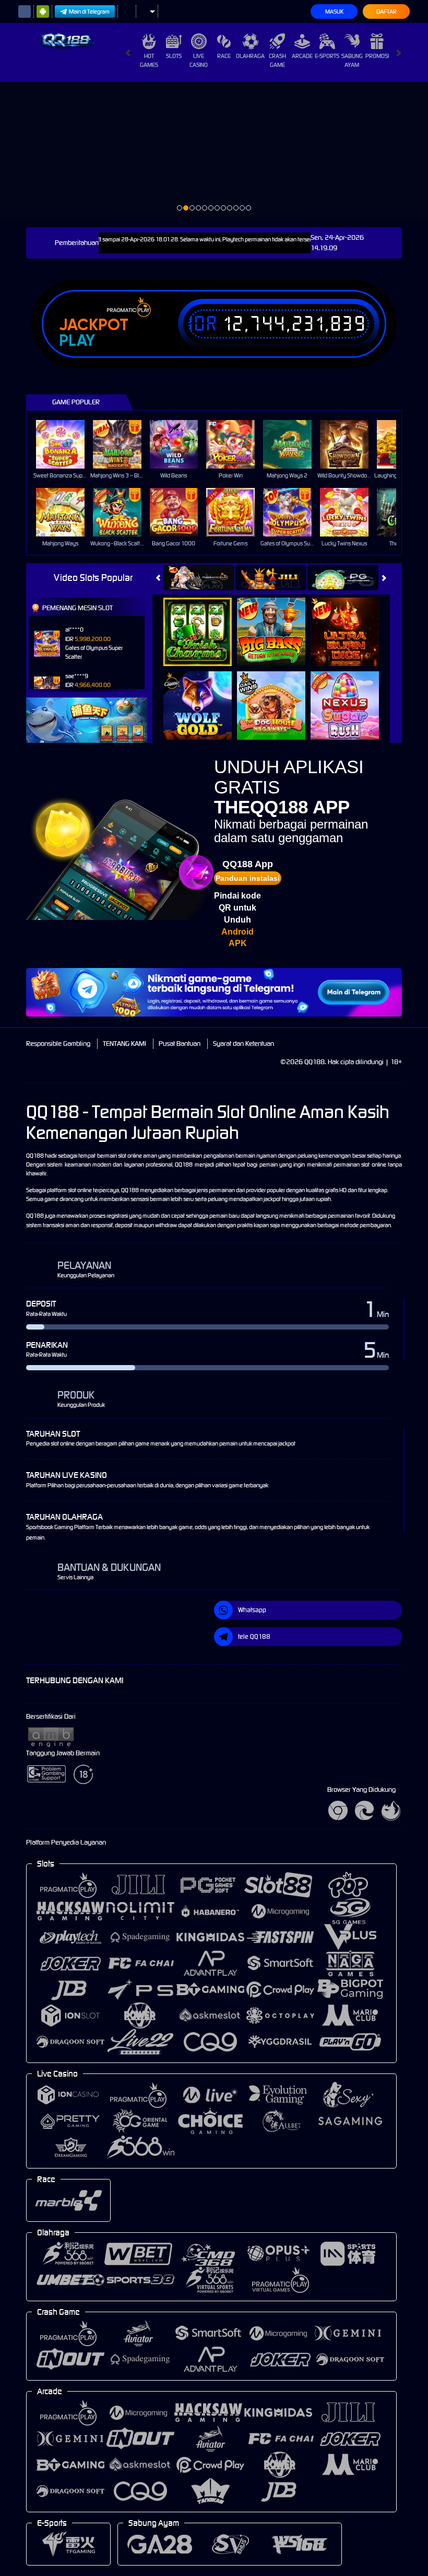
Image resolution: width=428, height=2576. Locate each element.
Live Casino (199, 60)
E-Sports (327, 56)
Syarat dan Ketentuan (243, 1044)
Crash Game (277, 60)
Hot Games (149, 60)
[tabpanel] (214, 150)
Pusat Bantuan (180, 1044)
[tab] (199, 578)
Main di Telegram (89, 11)
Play (77, 341)
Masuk (334, 11)
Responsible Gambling (58, 1044)
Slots (174, 56)
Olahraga (250, 56)
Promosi (377, 56)
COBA (204, 621)
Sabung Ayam (352, 60)
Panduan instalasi (248, 878)
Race (224, 56)
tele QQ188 (254, 1636)
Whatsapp (252, 1610)
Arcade (302, 56)
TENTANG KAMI (124, 1044)
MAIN (67, 444)
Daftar (387, 11)
